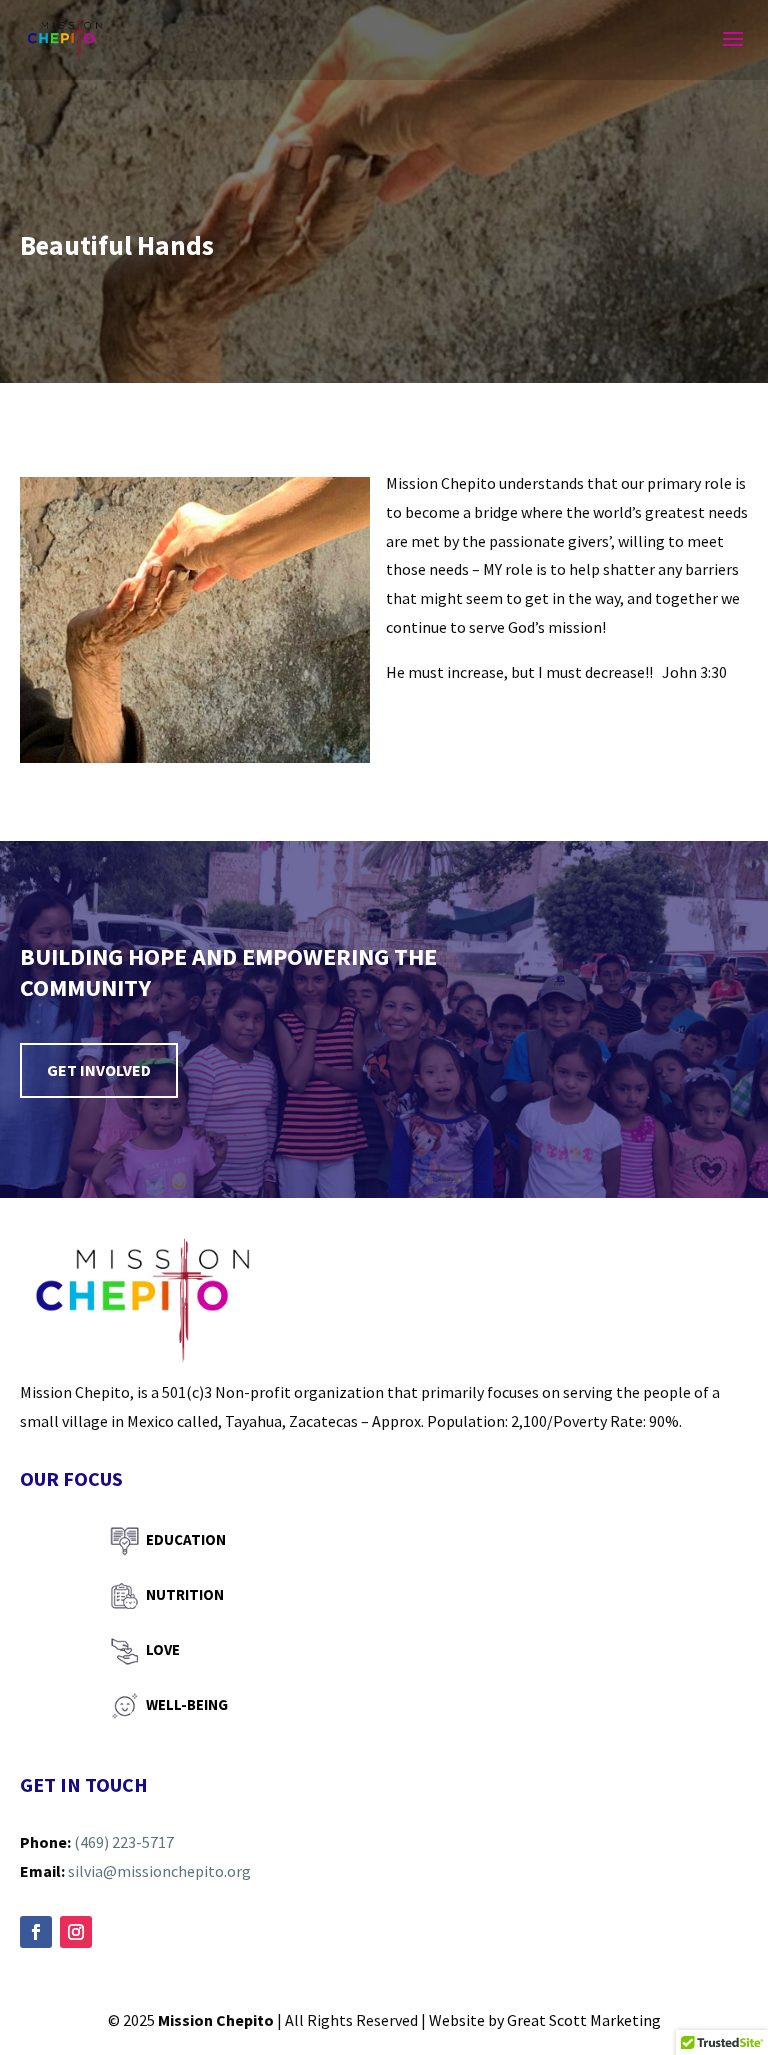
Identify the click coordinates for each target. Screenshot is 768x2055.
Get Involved (99, 1070)
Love (163, 1649)
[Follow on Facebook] (36, 1932)
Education (186, 1539)
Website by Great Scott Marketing (545, 2020)
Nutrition (185, 1594)
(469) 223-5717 (124, 1842)
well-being (187, 1704)
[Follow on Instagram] (76, 1932)
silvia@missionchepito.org (159, 1871)
